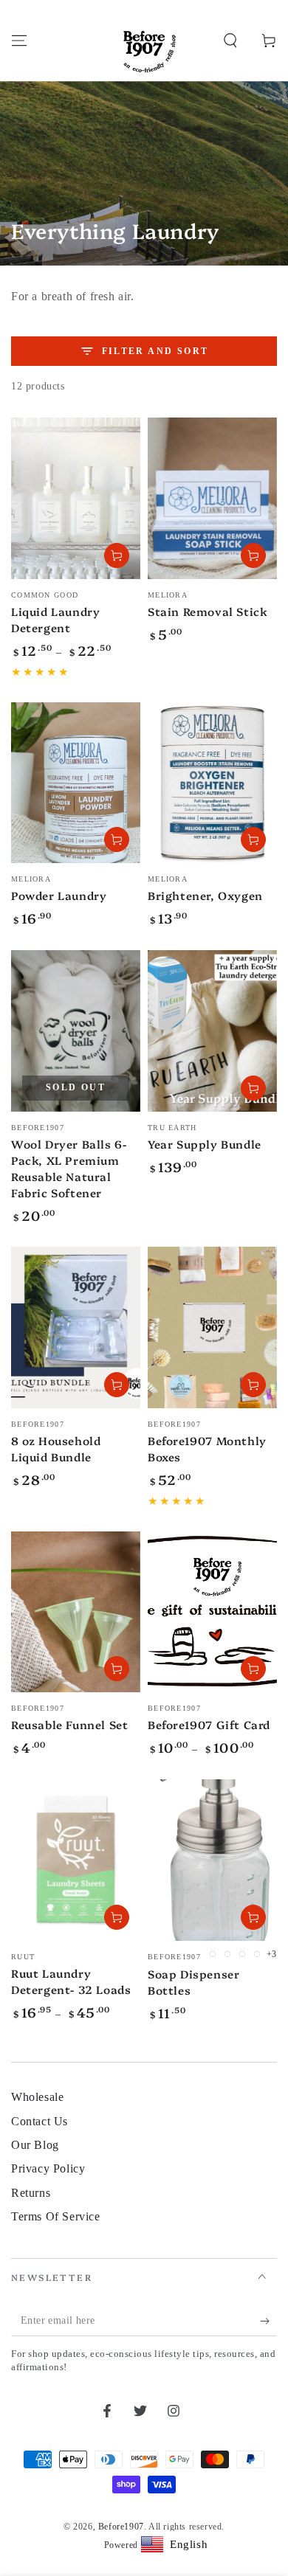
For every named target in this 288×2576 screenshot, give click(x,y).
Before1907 (121, 2527)
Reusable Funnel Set (69, 1724)
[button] (230, 41)
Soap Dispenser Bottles (193, 1982)
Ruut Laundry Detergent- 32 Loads (71, 1981)
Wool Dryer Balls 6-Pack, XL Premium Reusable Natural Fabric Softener (69, 1168)
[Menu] (19, 41)
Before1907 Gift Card (209, 1724)
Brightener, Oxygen (205, 895)
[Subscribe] (268, 2321)
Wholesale (37, 2097)
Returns (31, 2193)
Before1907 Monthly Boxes (207, 1448)
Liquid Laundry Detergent (55, 619)
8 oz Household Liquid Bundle (56, 1448)
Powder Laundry (59, 895)
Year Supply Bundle (205, 1144)
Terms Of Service (56, 2216)
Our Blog (35, 2145)
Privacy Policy (48, 2168)
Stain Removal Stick (208, 611)
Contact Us (40, 2121)
